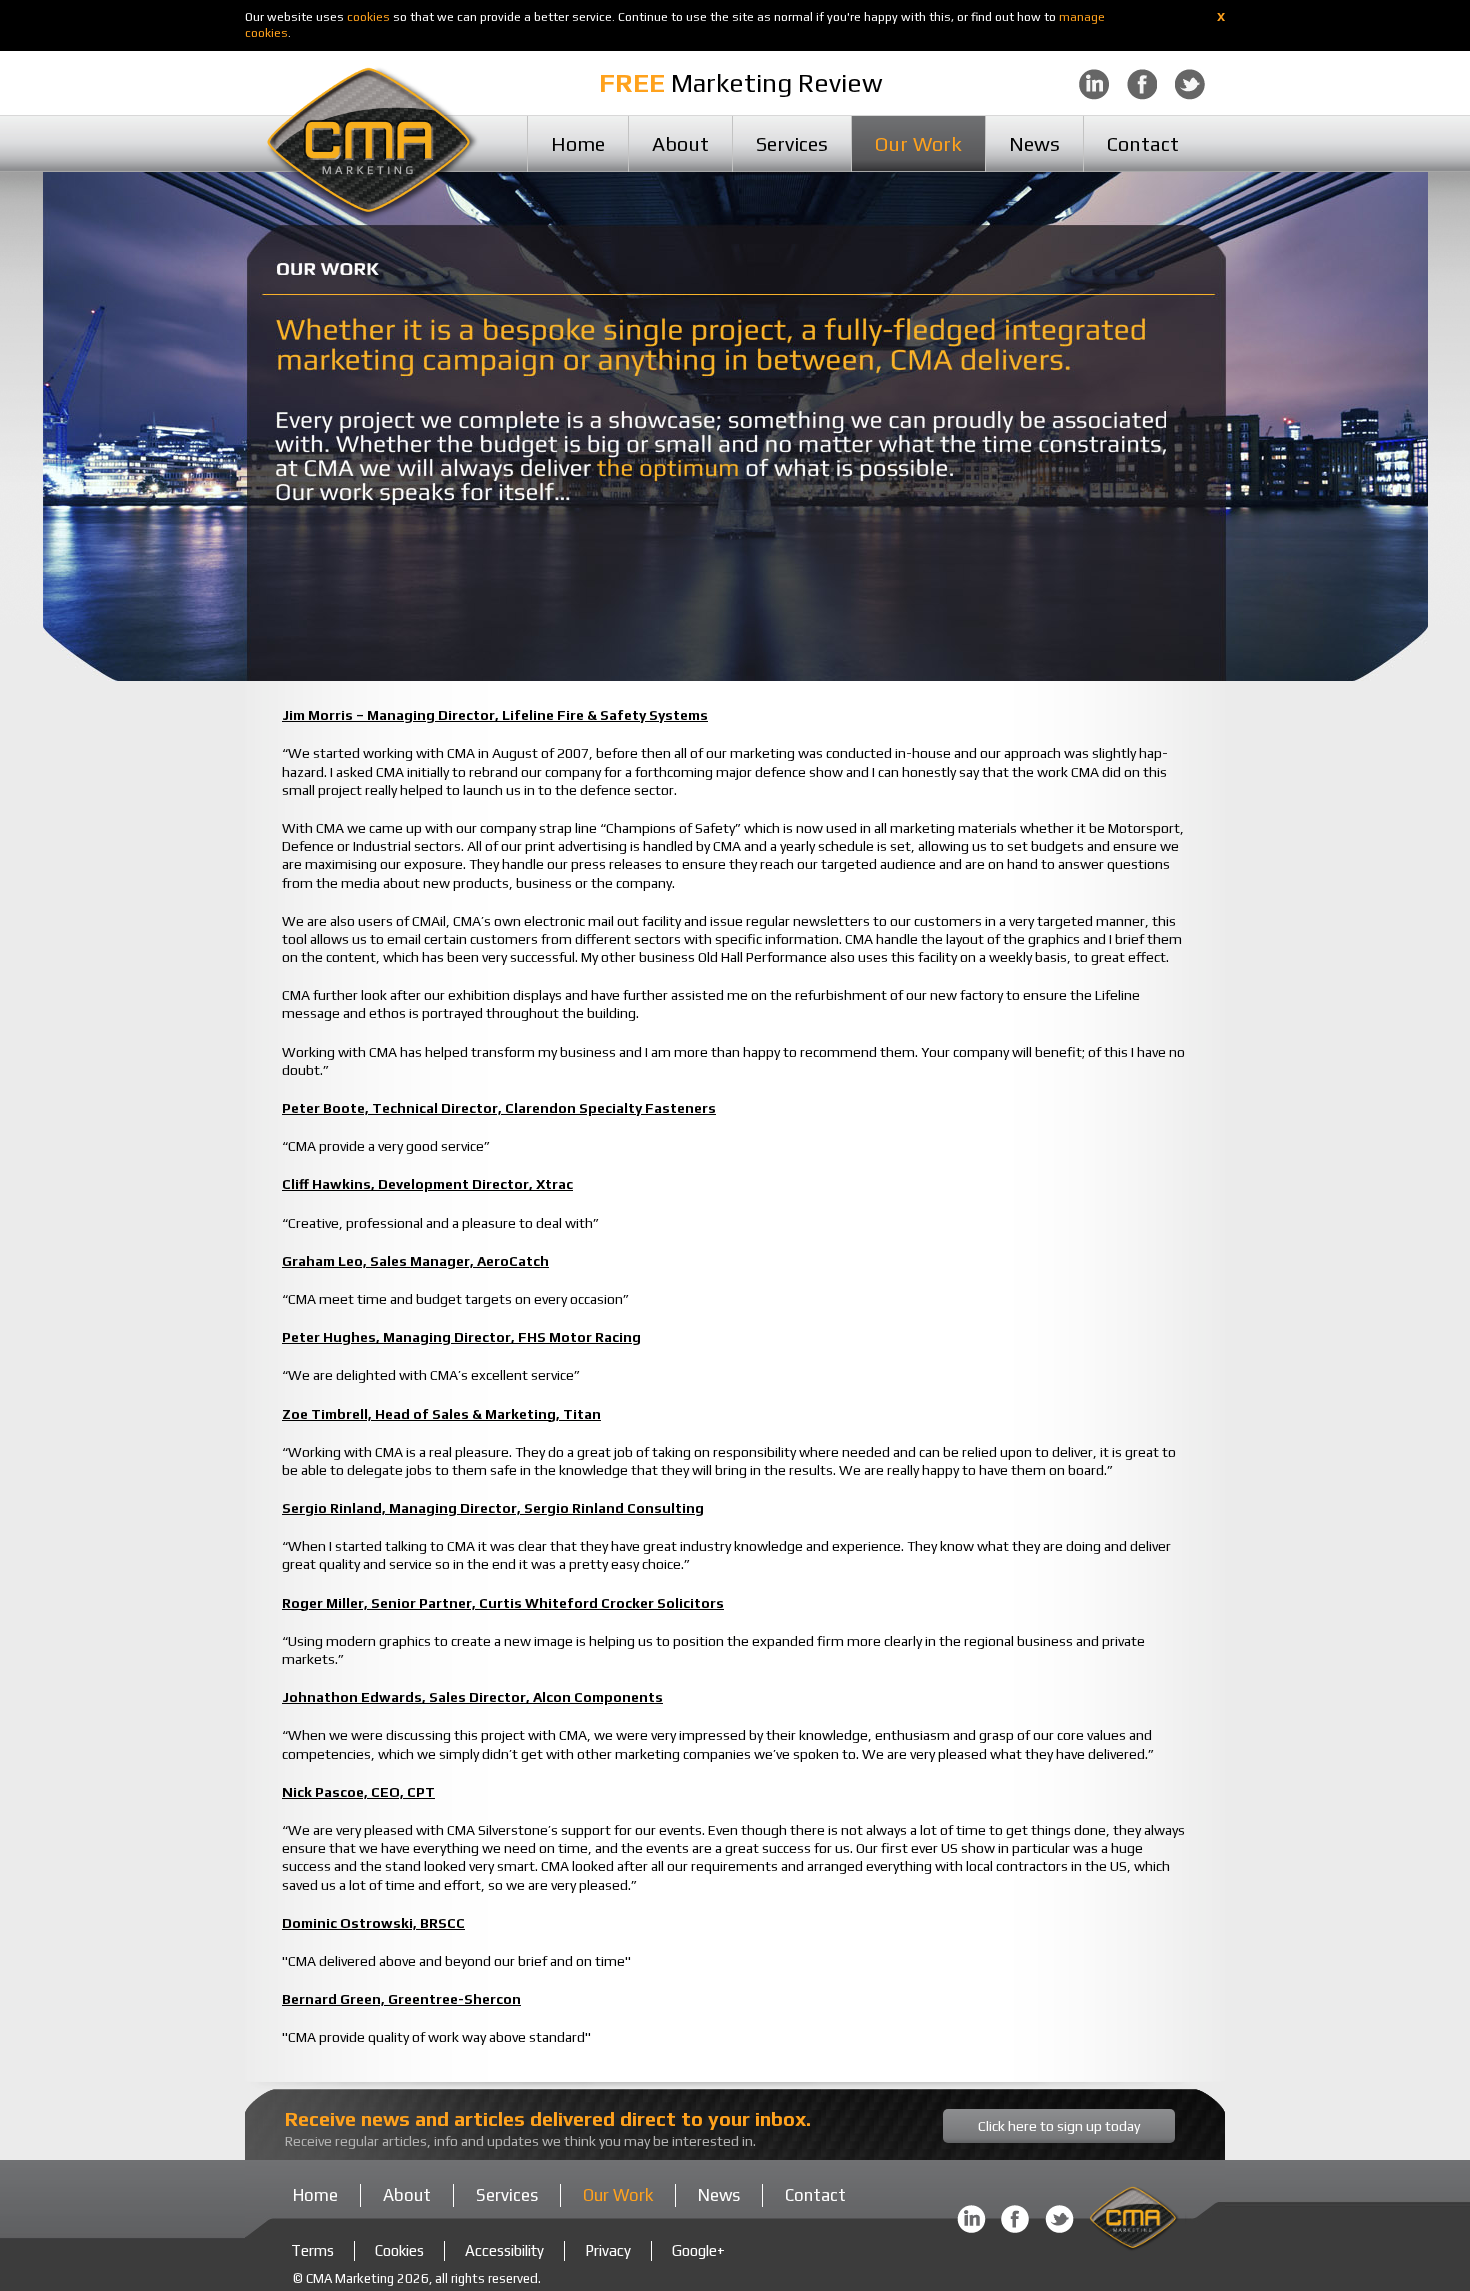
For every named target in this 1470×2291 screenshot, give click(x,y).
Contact (1143, 143)
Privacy (608, 2250)
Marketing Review (741, 83)
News (1034, 143)
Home (578, 143)
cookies (368, 17)
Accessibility (504, 2250)
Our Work (918, 143)
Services (792, 143)
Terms (312, 2250)
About (680, 143)
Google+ (698, 2250)
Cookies (399, 2250)
